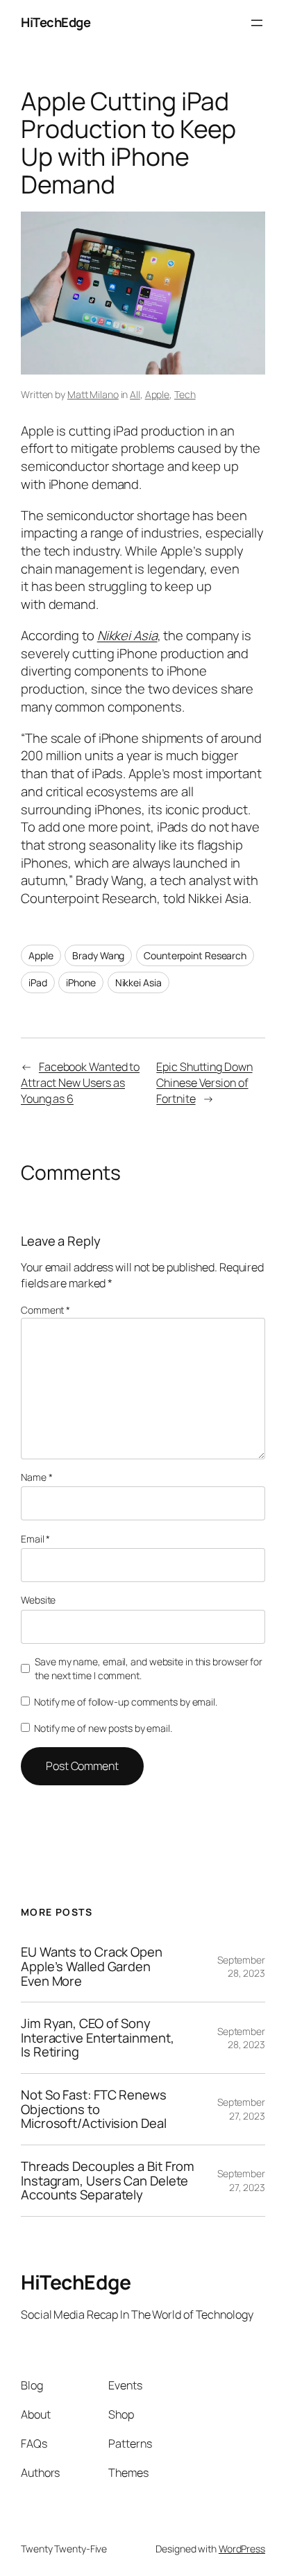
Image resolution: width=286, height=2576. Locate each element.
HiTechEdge (56, 22)
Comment (45, 1310)
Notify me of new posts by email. (103, 1728)
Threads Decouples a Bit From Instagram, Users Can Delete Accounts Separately (108, 2181)
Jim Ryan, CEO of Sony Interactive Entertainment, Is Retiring (97, 2038)
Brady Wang (98, 955)
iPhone (81, 982)
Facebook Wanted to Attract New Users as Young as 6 (80, 1082)
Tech (185, 394)
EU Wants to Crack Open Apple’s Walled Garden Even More (92, 1966)
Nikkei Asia (127, 635)
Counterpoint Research (195, 955)
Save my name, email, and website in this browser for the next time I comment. (149, 1668)
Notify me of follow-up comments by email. (126, 1702)
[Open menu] (257, 23)
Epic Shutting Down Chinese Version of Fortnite (204, 1082)
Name (36, 1477)
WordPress (242, 2549)
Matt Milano (93, 394)
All (135, 394)
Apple (158, 394)
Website (38, 1600)
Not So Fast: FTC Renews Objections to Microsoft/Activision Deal (94, 2109)
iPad (38, 982)
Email (35, 1539)
